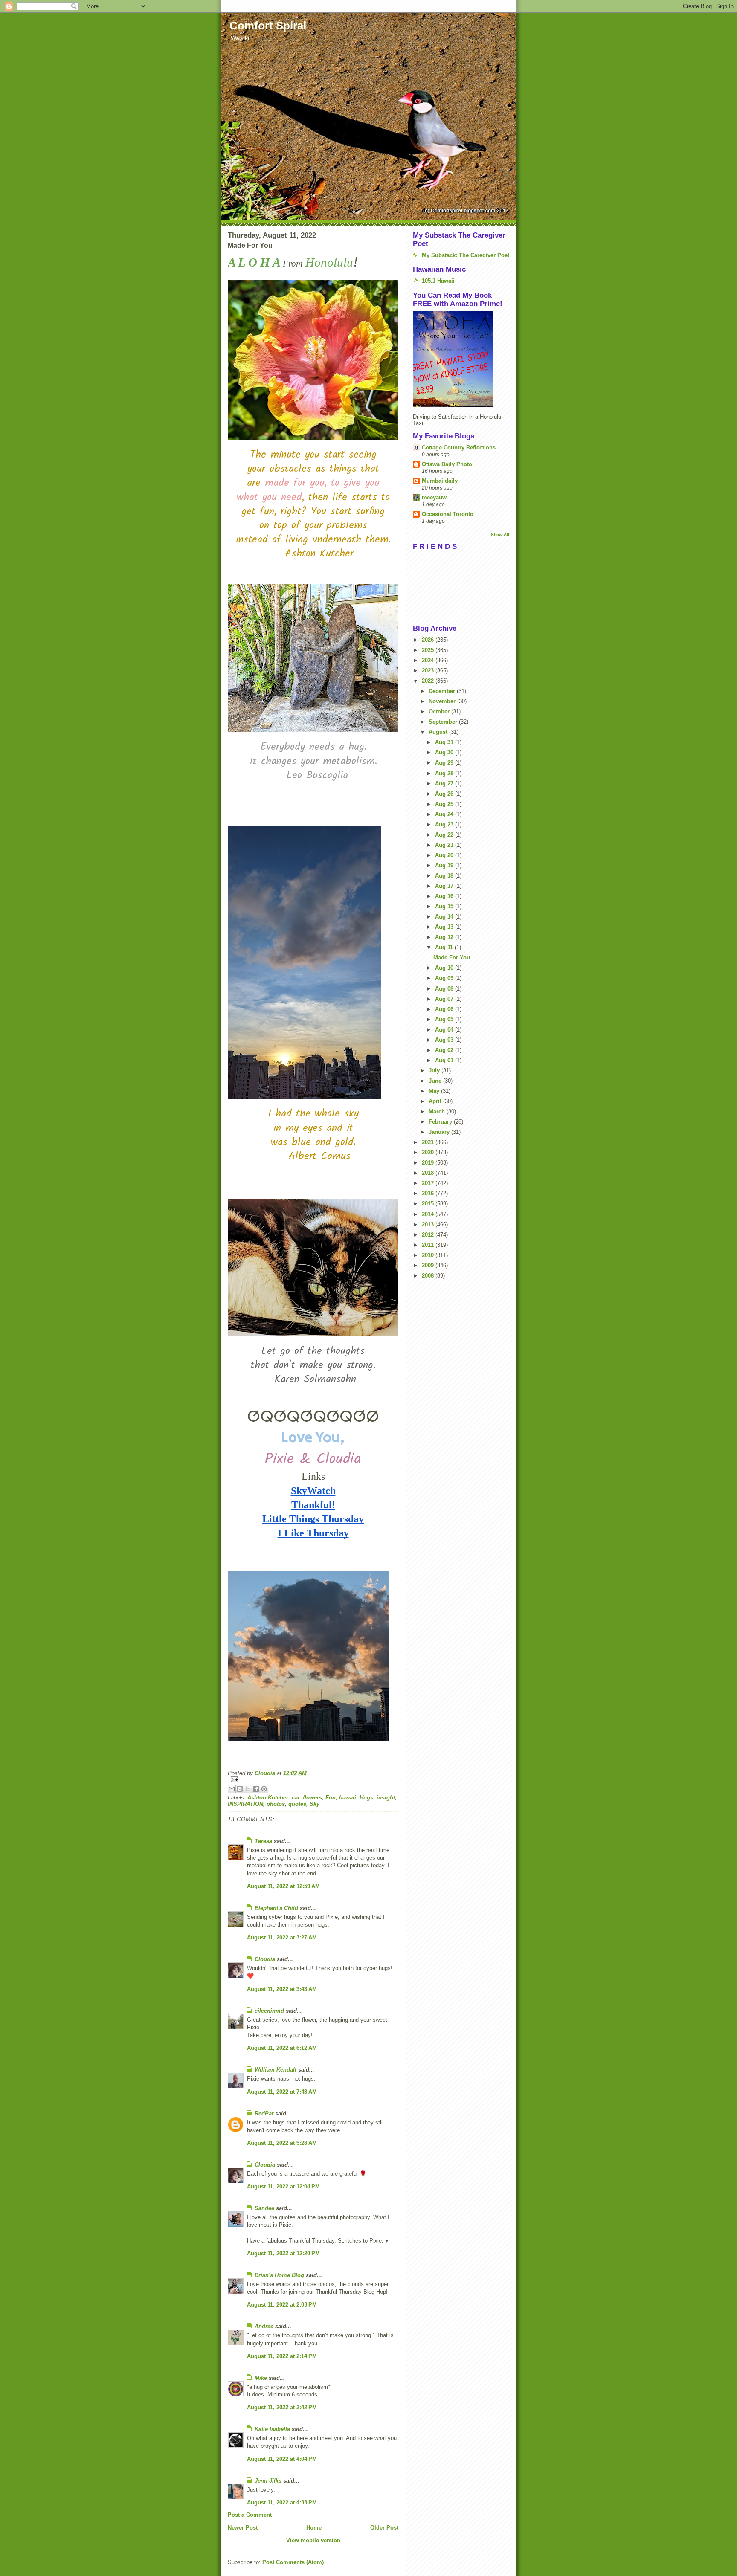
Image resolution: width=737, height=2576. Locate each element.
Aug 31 (445, 742)
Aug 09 (445, 978)
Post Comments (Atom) (293, 2562)
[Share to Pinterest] (264, 1789)
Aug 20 (445, 855)
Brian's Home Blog (279, 2275)
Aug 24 (445, 814)
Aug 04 (445, 1030)
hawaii (348, 1798)
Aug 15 (445, 906)
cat (296, 1798)
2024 (429, 660)
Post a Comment (250, 2515)
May (435, 1091)
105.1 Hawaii (438, 281)
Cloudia (265, 1959)
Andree (264, 2326)
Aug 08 (445, 989)
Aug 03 (445, 1040)
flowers (312, 1798)
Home (314, 2528)
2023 (429, 671)
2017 (429, 1183)
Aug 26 (445, 794)
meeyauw (434, 497)
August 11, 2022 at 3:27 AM (282, 1937)
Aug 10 (445, 968)
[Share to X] (248, 1789)
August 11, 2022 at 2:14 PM (282, 2356)
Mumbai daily (440, 481)
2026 (429, 640)
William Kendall (276, 2070)
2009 (429, 1265)
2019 (429, 1163)
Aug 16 (445, 896)
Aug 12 (445, 937)
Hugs (366, 1798)
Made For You (452, 958)
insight (386, 1798)
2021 (429, 1142)
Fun (331, 1798)
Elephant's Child (276, 1908)
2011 (429, 1245)
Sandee (264, 2208)
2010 (429, 1255)
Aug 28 (445, 773)
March (438, 1111)
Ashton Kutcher (268, 1798)
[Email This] (232, 1789)
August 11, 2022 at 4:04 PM (282, 2459)
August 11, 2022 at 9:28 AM (282, 2143)
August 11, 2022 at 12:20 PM (283, 2253)
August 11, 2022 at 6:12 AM (282, 2048)
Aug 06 (445, 1009)
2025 (429, 650)
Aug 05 (445, 1019)
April (436, 1101)
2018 (429, 1173)
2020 (429, 1152)
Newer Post (243, 2528)
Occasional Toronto (448, 514)
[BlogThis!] (240, 1789)
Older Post (384, 2528)
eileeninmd (269, 2011)
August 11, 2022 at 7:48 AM (282, 2092)
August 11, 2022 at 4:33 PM (282, 2502)
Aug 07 (445, 999)
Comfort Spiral (268, 26)
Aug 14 (445, 917)
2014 (429, 1214)
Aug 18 (445, 876)
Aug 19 (445, 865)
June (436, 1081)
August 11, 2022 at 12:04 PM (283, 2186)
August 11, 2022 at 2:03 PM (282, 2305)
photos (276, 1804)
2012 (429, 1235)
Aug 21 (445, 845)
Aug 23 (445, 824)
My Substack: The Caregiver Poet (466, 255)
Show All (500, 535)
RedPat (264, 2114)
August (439, 732)
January (440, 1132)
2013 (429, 1224)
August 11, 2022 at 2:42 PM (282, 2407)
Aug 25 (445, 804)
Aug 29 (445, 763)
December (443, 691)
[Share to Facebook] (256, 1789)
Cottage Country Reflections (459, 448)
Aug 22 (445, 835)
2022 (429, 681)
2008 (429, 1276)
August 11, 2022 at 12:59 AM (283, 1886)
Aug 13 (445, 927)
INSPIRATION (245, 1804)
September (444, 722)
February (441, 1122)
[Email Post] (313, 1779)
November (443, 701)
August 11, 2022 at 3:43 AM (282, 1989)
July (435, 1071)
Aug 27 (445, 784)
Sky (315, 1804)
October (440, 711)
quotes (297, 1804)
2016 (429, 1193)
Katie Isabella (272, 2429)
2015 (429, 1204)
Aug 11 (445, 947)
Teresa (263, 1841)
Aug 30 (445, 752)
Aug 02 (445, 1050)
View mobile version (313, 2540)
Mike (261, 2378)
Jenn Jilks (268, 2481)
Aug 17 (445, 886)
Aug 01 (445, 1060)
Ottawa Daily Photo (447, 464)
